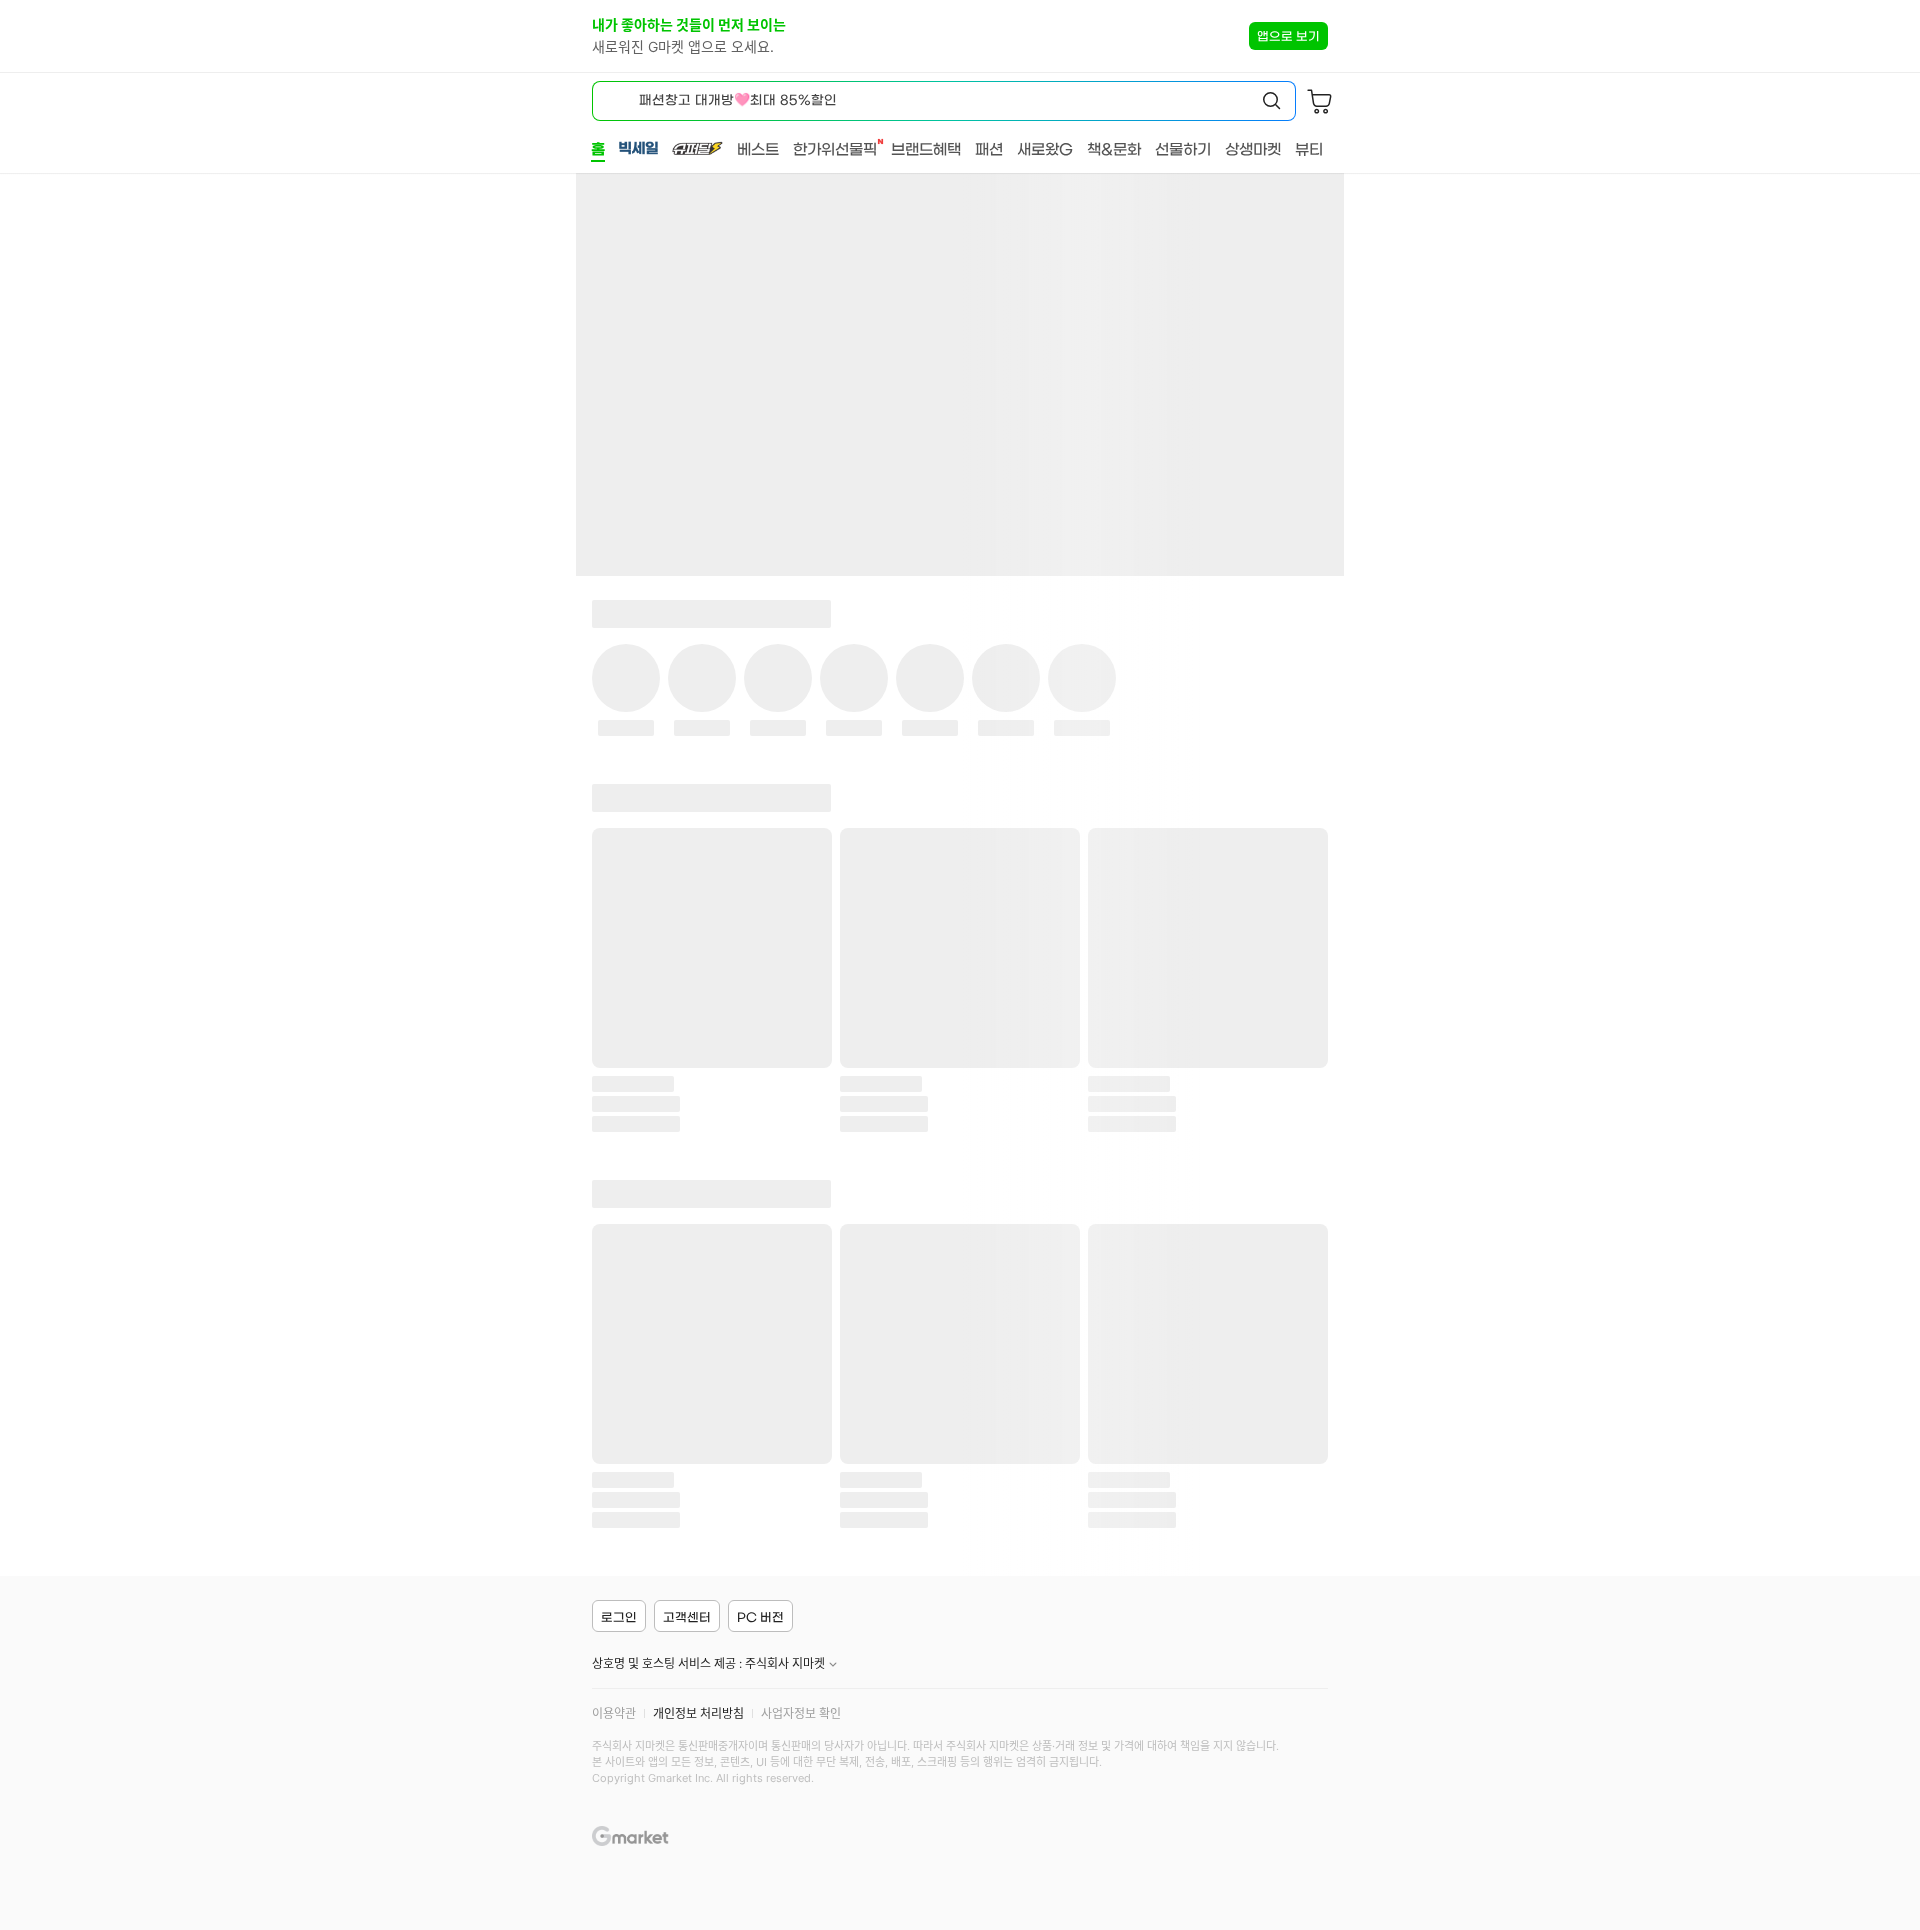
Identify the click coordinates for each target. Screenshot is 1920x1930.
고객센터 (687, 1617)
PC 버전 (760, 1617)
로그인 (619, 1617)
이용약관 (614, 1713)
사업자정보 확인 (801, 1713)
